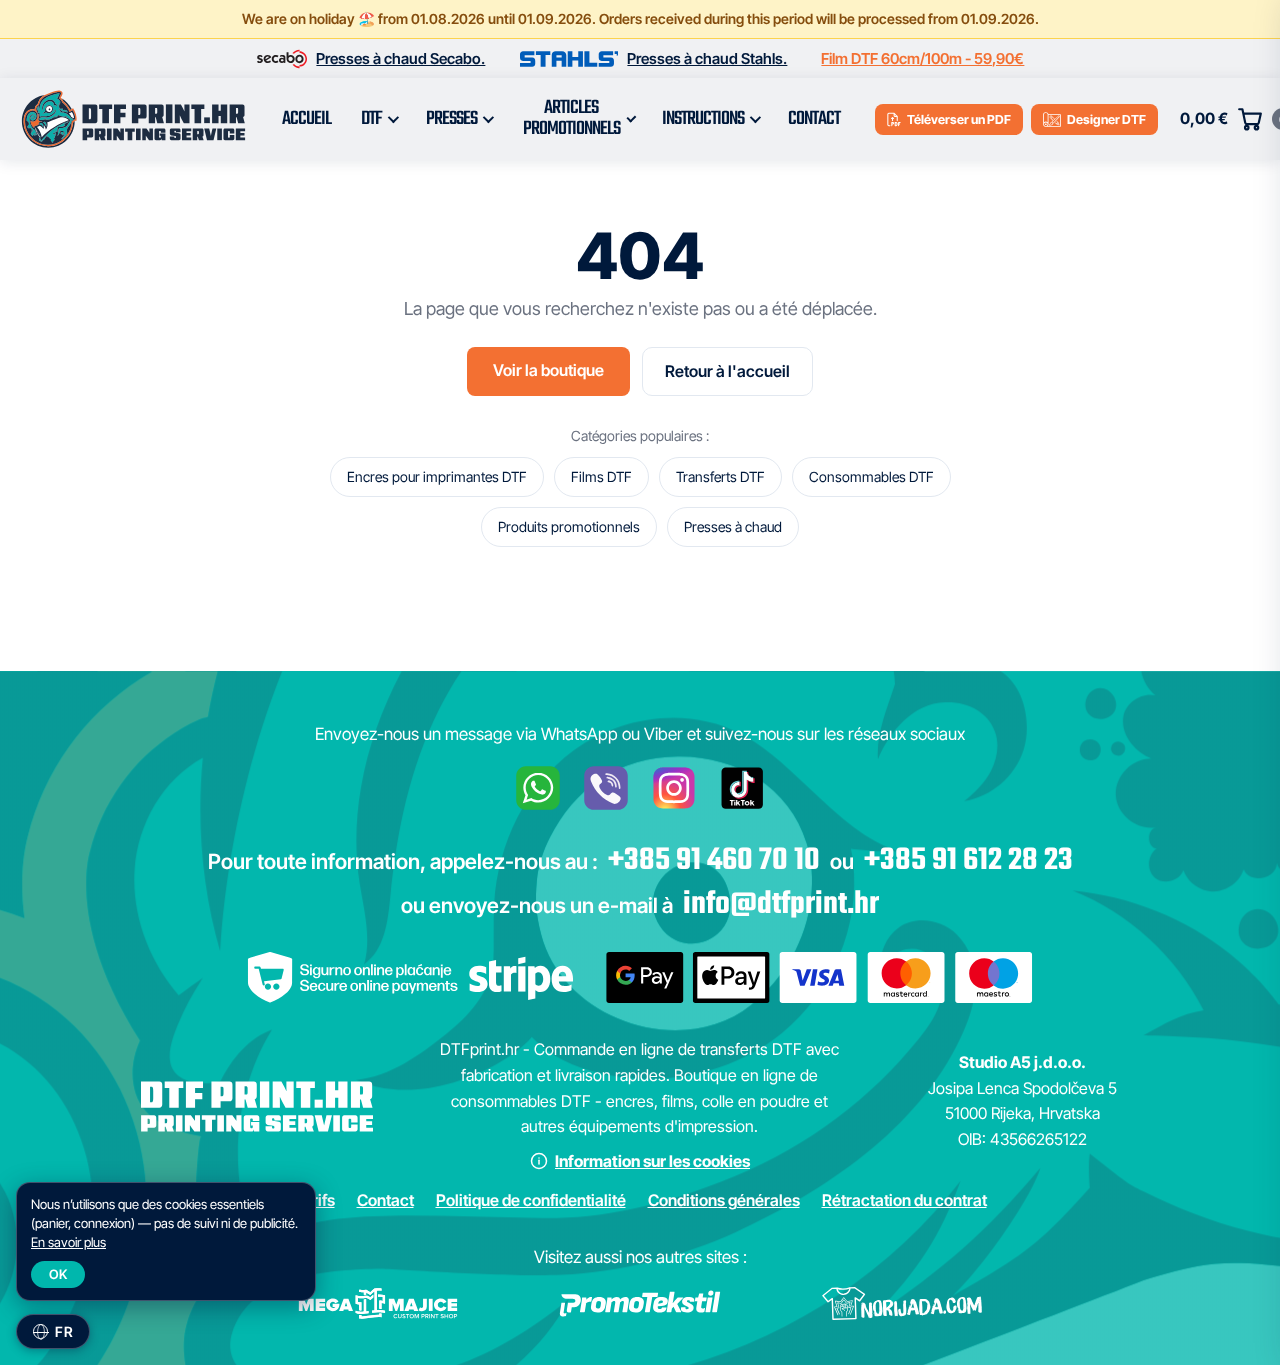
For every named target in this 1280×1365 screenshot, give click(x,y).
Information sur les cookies (652, 1161)
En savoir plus (68, 1242)
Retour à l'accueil (727, 371)
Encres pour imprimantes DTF (437, 476)
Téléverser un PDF (959, 119)
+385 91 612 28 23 (968, 861)
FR (64, 1331)
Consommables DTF (871, 476)
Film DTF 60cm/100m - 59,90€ (922, 58)
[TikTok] (742, 788)
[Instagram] (674, 788)
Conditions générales (724, 1200)
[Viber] (606, 788)
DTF (371, 119)
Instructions (703, 119)
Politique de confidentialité (531, 1200)
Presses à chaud (733, 526)
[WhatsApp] (538, 788)
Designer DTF (1106, 119)
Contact (814, 119)
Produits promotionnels (569, 526)
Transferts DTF (720, 476)
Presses (451, 119)
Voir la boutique (548, 370)
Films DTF (601, 476)
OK (58, 1274)
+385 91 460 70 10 (714, 861)
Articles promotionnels (571, 118)
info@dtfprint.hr (781, 905)
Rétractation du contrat (904, 1200)
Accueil (306, 119)
